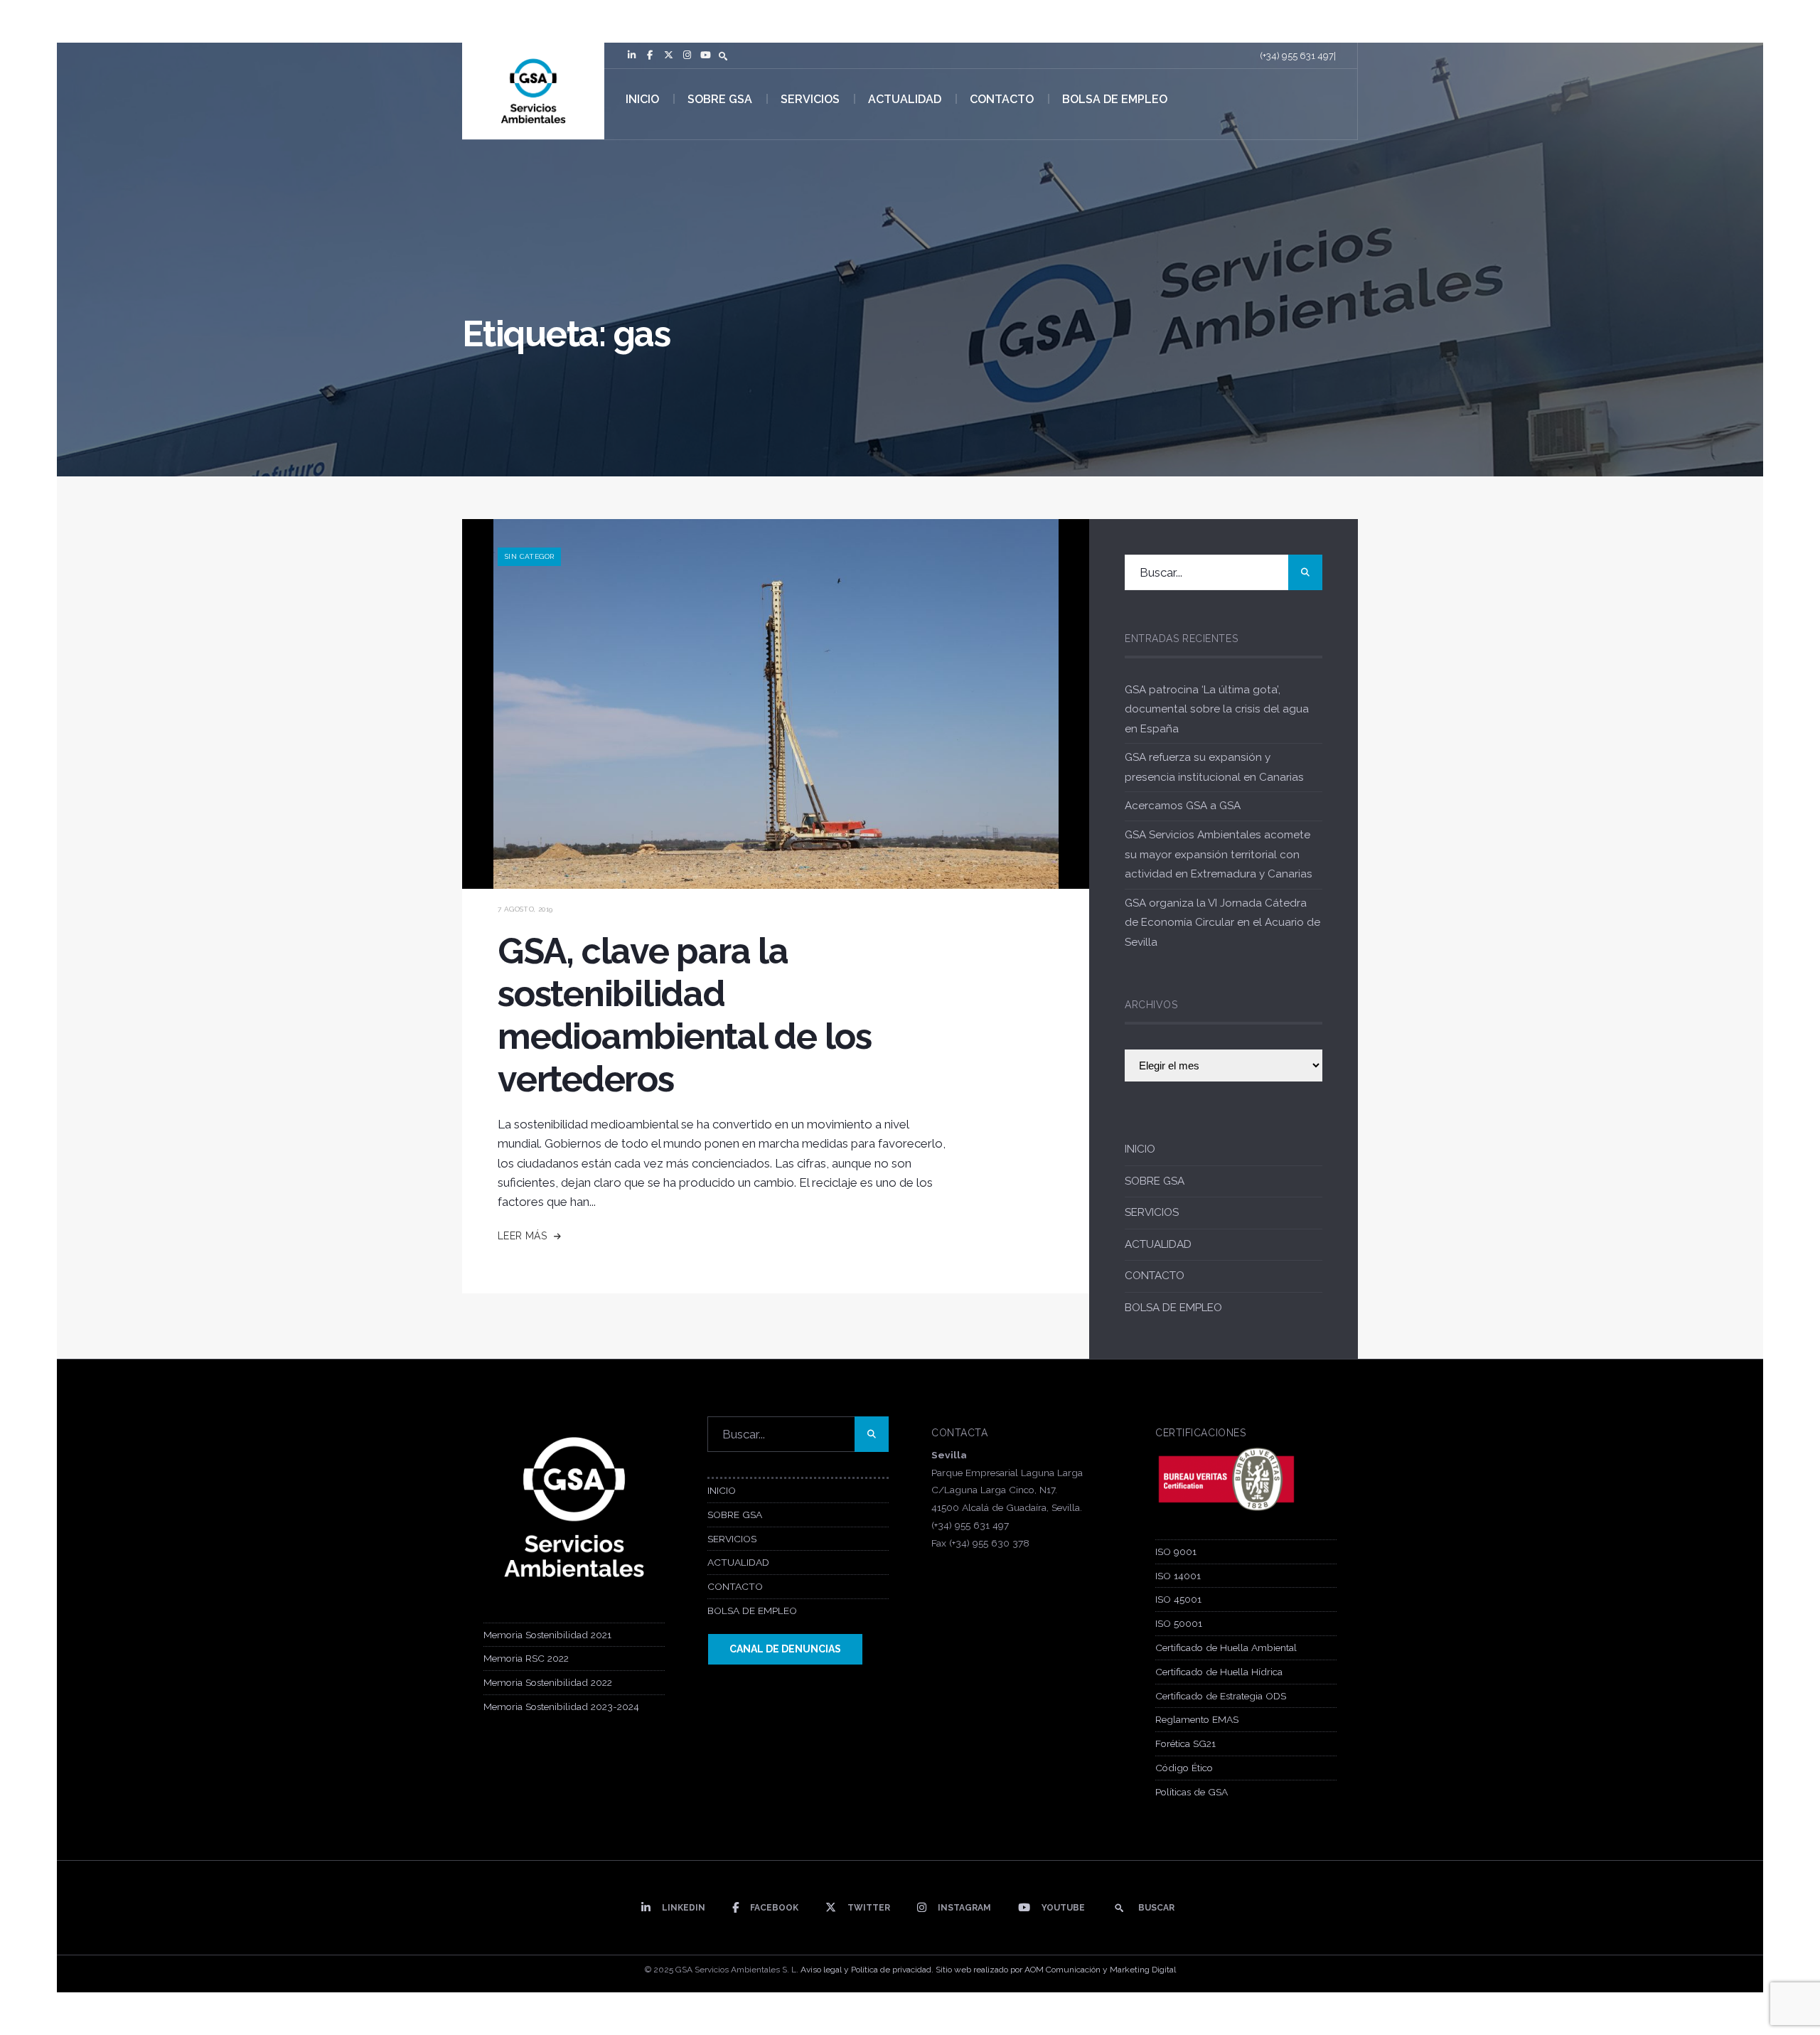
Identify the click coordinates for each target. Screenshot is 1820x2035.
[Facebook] (650, 55)
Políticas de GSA (1192, 1792)
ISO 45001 (1178, 1599)
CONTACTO (1002, 99)
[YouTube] (705, 55)
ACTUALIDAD (905, 99)
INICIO (642, 99)
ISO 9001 (1176, 1551)
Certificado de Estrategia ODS (1221, 1696)
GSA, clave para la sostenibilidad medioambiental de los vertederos (685, 1015)
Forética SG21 (1185, 1743)
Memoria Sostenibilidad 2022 (548, 1682)
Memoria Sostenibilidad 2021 (547, 1635)
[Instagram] (687, 55)
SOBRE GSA (720, 99)
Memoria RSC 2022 (526, 1658)
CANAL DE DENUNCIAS (785, 1649)
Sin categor (529, 556)
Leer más (524, 1236)
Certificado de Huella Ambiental (1226, 1647)
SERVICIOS (810, 99)
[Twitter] (668, 55)
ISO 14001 (1178, 1576)
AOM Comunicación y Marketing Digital (1100, 1970)
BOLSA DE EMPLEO (1115, 99)
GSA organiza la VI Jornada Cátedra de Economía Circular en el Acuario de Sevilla (1222, 923)
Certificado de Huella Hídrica (1219, 1672)
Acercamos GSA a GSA (1183, 806)
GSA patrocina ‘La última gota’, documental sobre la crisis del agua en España (1217, 709)
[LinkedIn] (631, 55)
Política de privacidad (891, 1970)
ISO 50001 (1179, 1623)
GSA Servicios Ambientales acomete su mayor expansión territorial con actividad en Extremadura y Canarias (1219, 854)
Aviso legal (821, 1970)
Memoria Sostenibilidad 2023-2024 (561, 1706)
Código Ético (1184, 1768)
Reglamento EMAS (1197, 1719)
